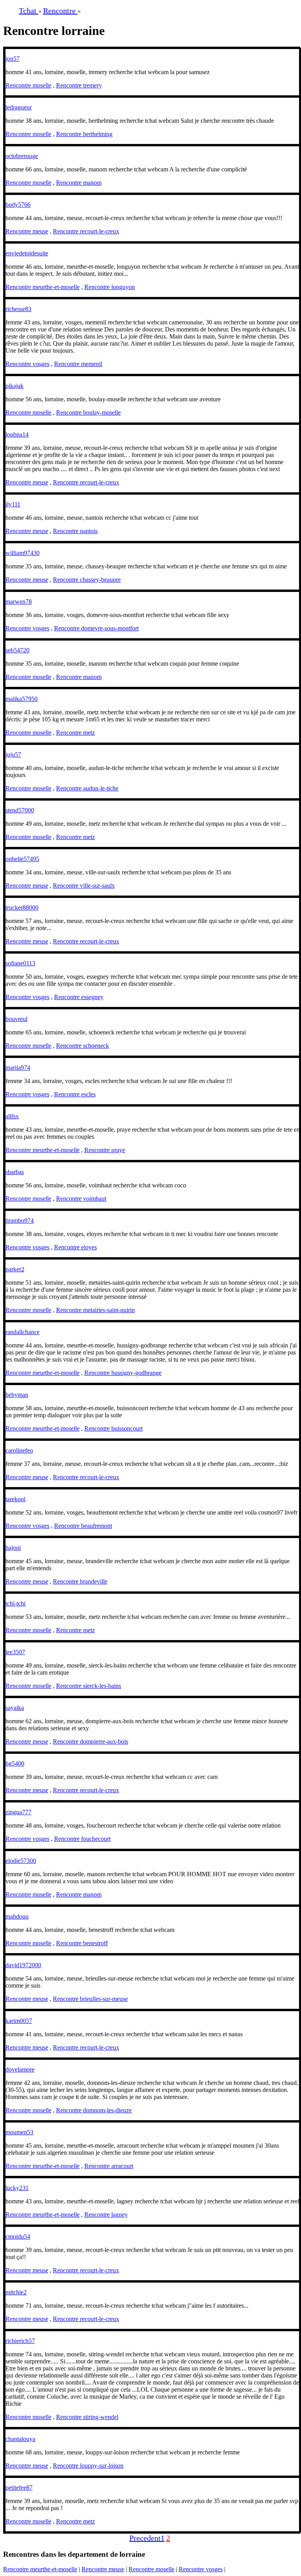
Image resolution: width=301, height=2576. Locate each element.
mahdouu (17, 1916)
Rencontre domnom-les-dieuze (94, 2110)
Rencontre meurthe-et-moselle (43, 287)
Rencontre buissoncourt (113, 1428)
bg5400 (15, 1763)
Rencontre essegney (79, 997)
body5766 (18, 205)
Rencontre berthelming (84, 134)
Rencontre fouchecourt (82, 1839)
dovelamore (20, 2069)
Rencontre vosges (27, 364)
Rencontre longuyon (110, 287)
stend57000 (20, 810)
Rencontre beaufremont (83, 1526)
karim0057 (19, 2021)
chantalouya (20, 2439)
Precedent (145, 2538)
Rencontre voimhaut (81, 1199)
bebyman (17, 1395)
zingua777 (18, 1812)
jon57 (13, 59)
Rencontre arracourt (109, 2166)
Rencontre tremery (79, 85)
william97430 (23, 553)
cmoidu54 (18, 2236)
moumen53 (19, 2132)
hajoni (13, 1548)
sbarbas (15, 1172)
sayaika (15, 1708)
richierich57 (20, 2341)
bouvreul (16, 1019)
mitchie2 (16, 2292)
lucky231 (17, 2188)
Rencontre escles (75, 1094)
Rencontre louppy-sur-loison (88, 2466)
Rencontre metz (75, 733)
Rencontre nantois (75, 531)
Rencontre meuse (27, 231)
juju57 (13, 755)
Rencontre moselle (28, 85)
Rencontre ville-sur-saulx (84, 886)
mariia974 (18, 1068)
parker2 (15, 1269)
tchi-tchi (15, 1603)
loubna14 (17, 434)
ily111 (13, 504)
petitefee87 (19, 2488)
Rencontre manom (79, 183)
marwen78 (19, 602)
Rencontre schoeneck (83, 1046)
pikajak (15, 386)
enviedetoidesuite (27, 253)
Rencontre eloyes (75, 1247)
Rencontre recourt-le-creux (86, 231)
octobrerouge (22, 156)
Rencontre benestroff (82, 1943)
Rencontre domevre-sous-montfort (96, 628)
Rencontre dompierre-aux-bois (91, 1741)
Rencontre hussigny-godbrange (123, 1373)
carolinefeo (19, 1450)
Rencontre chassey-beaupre (87, 580)
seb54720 (17, 650)
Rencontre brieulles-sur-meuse (90, 1999)
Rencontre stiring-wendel (87, 2417)
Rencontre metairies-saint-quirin (95, 1310)
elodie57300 (21, 1861)
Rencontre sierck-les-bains (89, 1686)
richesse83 (18, 309)
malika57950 (22, 699)
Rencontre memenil (78, 364)
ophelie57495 (22, 859)
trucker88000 (22, 908)
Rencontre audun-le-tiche (87, 788)
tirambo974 (20, 1221)
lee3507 (15, 1652)
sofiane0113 (20, 963)
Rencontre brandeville (80, 1581)
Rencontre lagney (106, 2215)
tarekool (15, 1499)
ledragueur (19, 107)
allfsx (12, 1116)
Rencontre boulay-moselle (88, 412)
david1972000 (23, 1965)
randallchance (23, 1332)
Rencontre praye (105, 1150)
